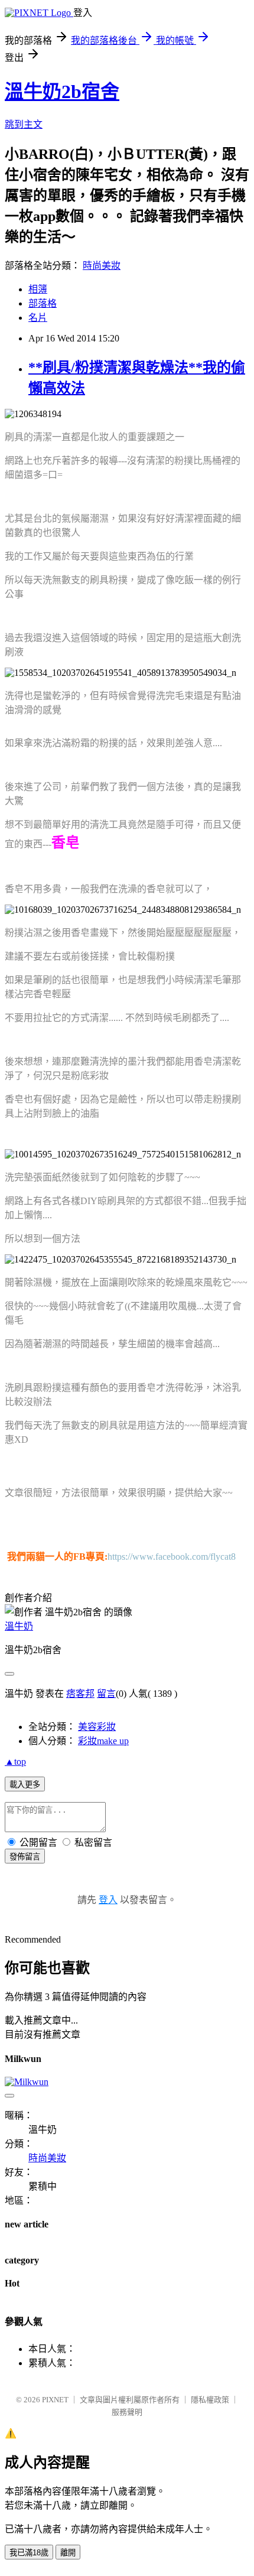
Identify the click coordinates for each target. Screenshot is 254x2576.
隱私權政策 (210, 2400)
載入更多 (25, 1785)
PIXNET (55, 2400)
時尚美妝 (102, 266)
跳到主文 (24, 124)
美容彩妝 (97, 1727)
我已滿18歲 (29, 2553)
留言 (106, 1694)
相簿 (38, 289)
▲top (15, 1762)
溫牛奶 (19, 1626)
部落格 (43, 303)
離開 (68, 2553)
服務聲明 (127, 2412)
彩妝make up (103, 1741)
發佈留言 (25, 1857)
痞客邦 (80, 1694)
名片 (38, 318)
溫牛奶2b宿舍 (62, 92)
